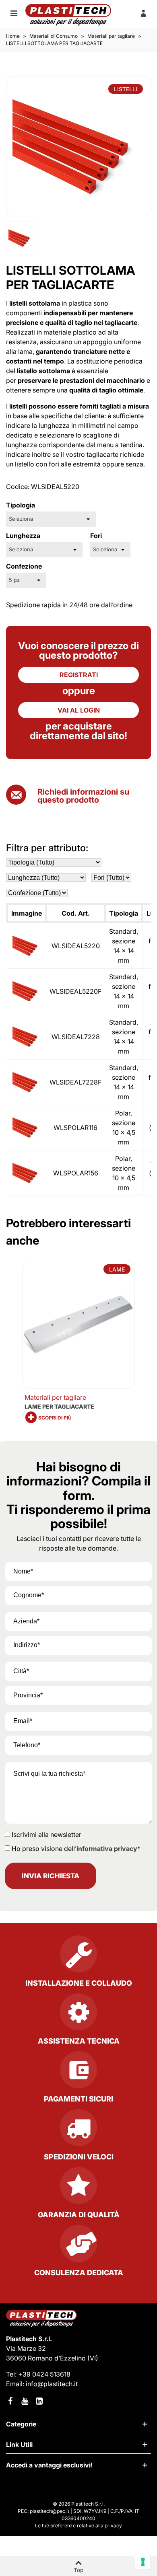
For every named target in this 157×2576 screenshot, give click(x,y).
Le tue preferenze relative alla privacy (78, 2526)
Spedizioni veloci (79, 2157)
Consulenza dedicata (79, 2273)
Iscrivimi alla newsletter (46, 1834)
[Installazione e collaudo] (78, 1957)
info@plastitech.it (52, 2384)
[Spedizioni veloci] (78, 2131)
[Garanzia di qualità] (79, 2189)
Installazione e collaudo (79, 1983)
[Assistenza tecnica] (78, 2015)
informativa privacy (107, 1849)
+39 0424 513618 (44, 2374)
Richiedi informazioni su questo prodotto (83, 796)
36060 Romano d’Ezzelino (47, 2358)
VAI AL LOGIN (79, 710)
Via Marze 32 (26, 2348)
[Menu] (14, 13)
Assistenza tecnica (79, 2041)
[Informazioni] (143, 13)
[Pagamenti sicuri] (78, 2073)
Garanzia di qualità (79, 2215)
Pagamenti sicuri (78, 2099)
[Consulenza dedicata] (78, 2247)
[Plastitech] (68, 15)
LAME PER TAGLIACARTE (59, 1406)
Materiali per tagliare (55, 1397)
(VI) (93, 2358)
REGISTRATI (79, 675)
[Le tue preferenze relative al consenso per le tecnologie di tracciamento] (143, 2562)
